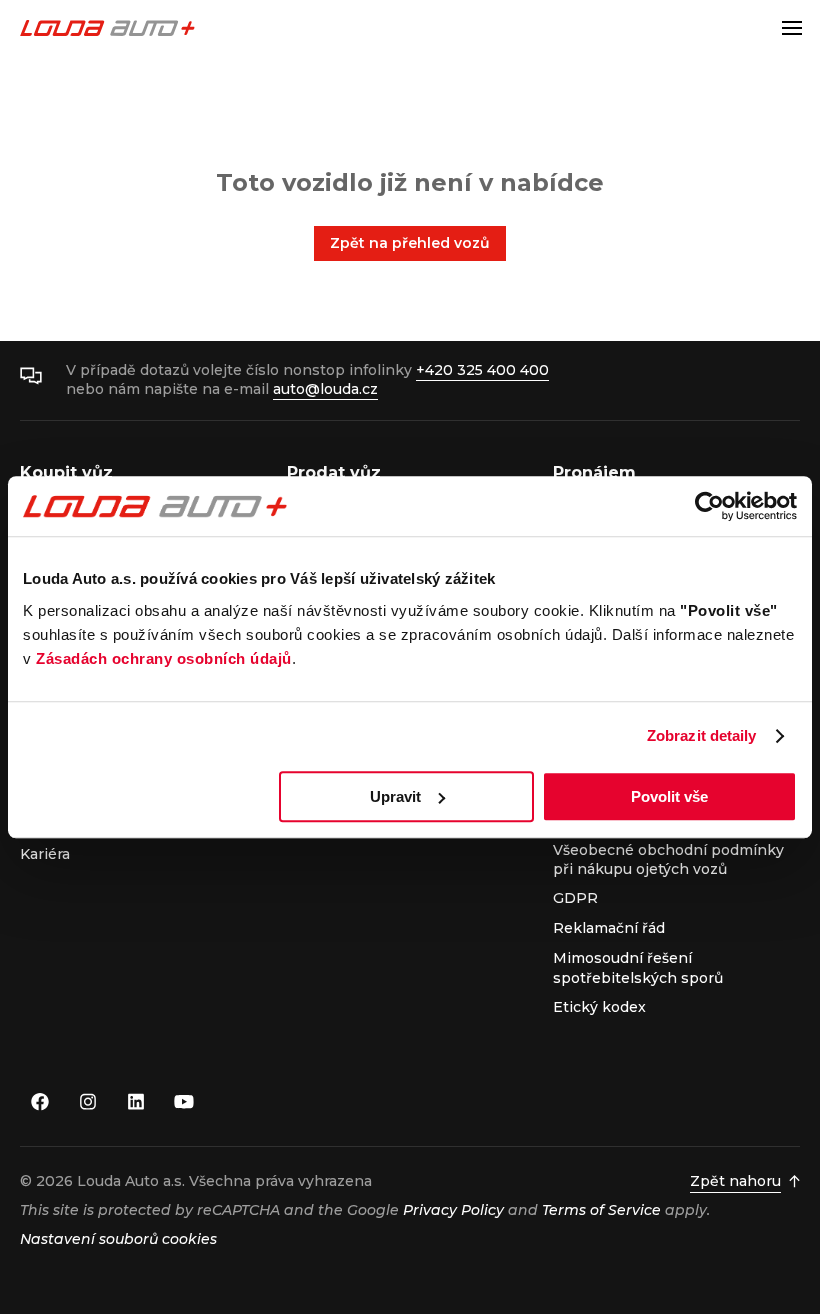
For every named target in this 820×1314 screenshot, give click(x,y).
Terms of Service (601, 1210)
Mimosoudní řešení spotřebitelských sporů (638, 967)
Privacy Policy (453, 1210)
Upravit (395, 796)
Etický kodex (599, 1007)
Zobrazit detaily (702, 735)
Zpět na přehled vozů (410, 243)
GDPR (575, 898)
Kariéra (45, 854)
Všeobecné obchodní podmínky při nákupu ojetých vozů (668, 859)
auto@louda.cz (325, 389)
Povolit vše (669, 796)
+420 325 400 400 (482, 370)
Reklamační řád (609, 928)
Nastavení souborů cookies (118, 1239)
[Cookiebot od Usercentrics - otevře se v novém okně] (709, 506)
